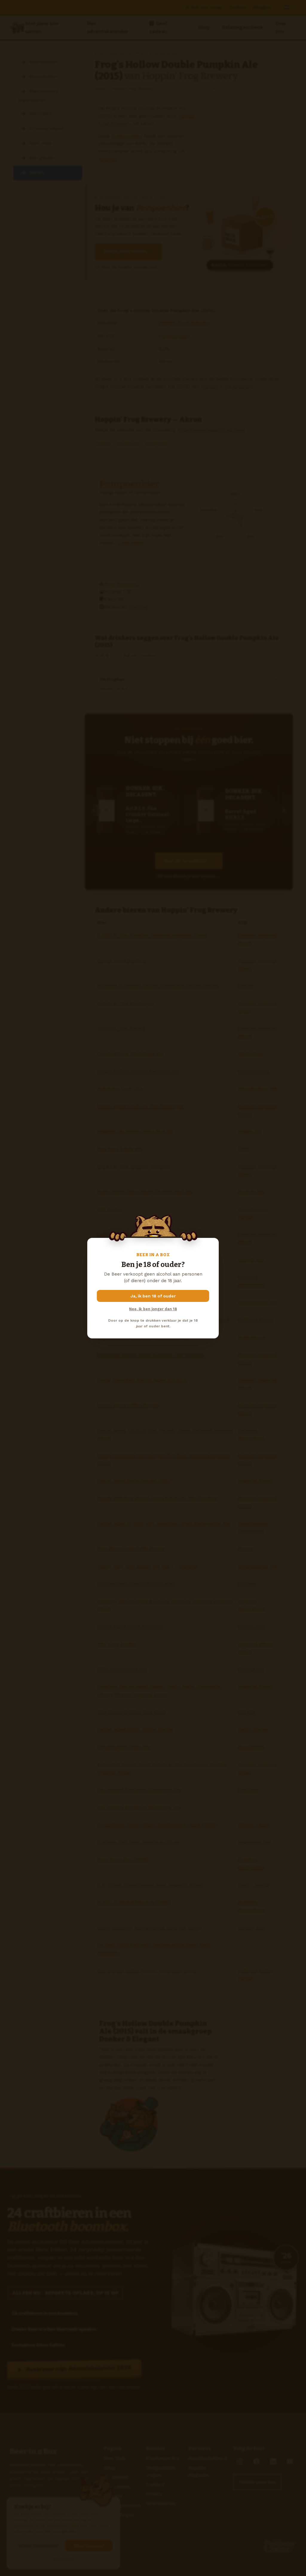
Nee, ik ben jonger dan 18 (153, 1309)
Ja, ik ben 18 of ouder (153, 1296)
